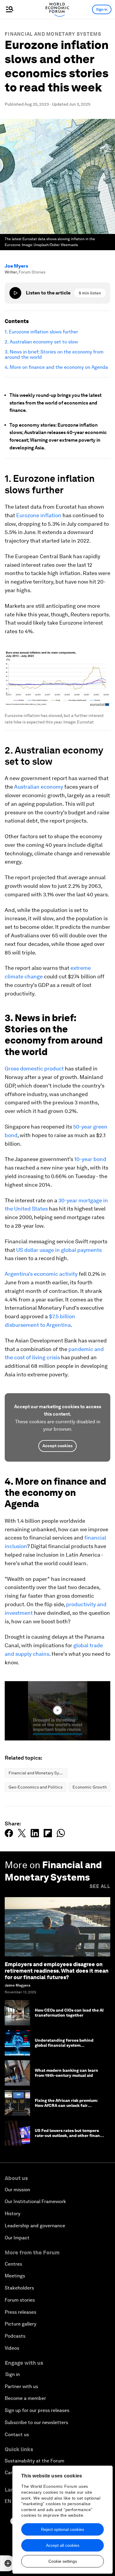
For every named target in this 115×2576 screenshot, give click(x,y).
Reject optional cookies (63, 2529)
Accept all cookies (63, 2545)
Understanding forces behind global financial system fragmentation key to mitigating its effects (69, 2048)
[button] (57, 1710)
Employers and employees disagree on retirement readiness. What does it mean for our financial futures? (57, 1971)
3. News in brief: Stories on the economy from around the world (54, 355)
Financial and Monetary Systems (53, 34)
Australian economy (39, 787)
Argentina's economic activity (41, 1274)
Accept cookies (57, 1446)
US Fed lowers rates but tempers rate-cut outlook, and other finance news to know (70, 2136)
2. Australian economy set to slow (41, 342)
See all (100, 1886)
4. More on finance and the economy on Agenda (56, 367)
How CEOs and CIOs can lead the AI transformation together (69, 2013)
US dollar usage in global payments (59, 1250)
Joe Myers (16, 266)
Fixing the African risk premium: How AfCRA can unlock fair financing (66, 2105)
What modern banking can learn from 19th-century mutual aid (66, 2073)
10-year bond (90, 1159)
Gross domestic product (34, 1068)
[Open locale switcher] (8, 2563)
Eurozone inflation (39, 515)
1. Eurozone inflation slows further (41, 332)
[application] (57, 1711)
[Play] (15, 293)
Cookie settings (63, 2561)
